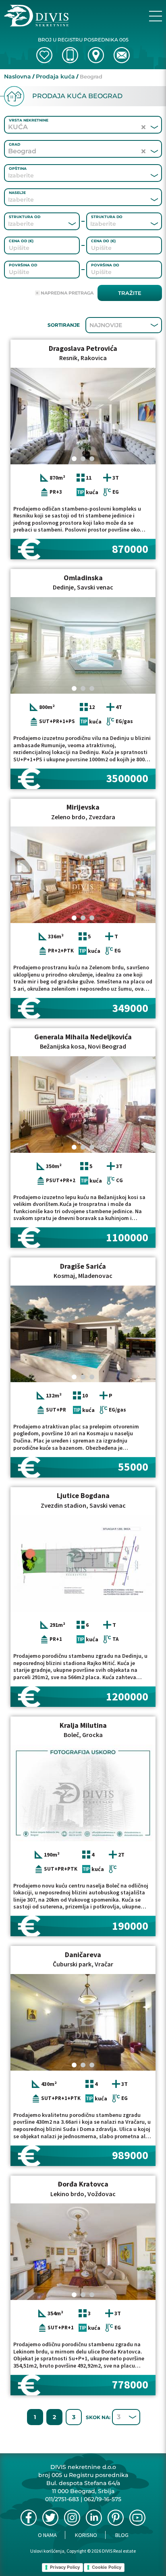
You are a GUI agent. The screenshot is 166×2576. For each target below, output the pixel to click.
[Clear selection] (143, 127)
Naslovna (18, 76)
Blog (122, 2535)
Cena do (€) (103, 241)
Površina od (23, 265)
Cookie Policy (107, 2567)
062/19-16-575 (103, 2499)
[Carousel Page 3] (92, 459)
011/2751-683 (62, 2499)
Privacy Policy (65, 2567)
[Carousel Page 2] (83, 459)
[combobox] (72, 175)
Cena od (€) (21, 241)
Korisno (86, 2535)
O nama (47, 2535)
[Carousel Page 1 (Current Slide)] (74, 459)
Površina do (105, 265)
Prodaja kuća (55, 76)
